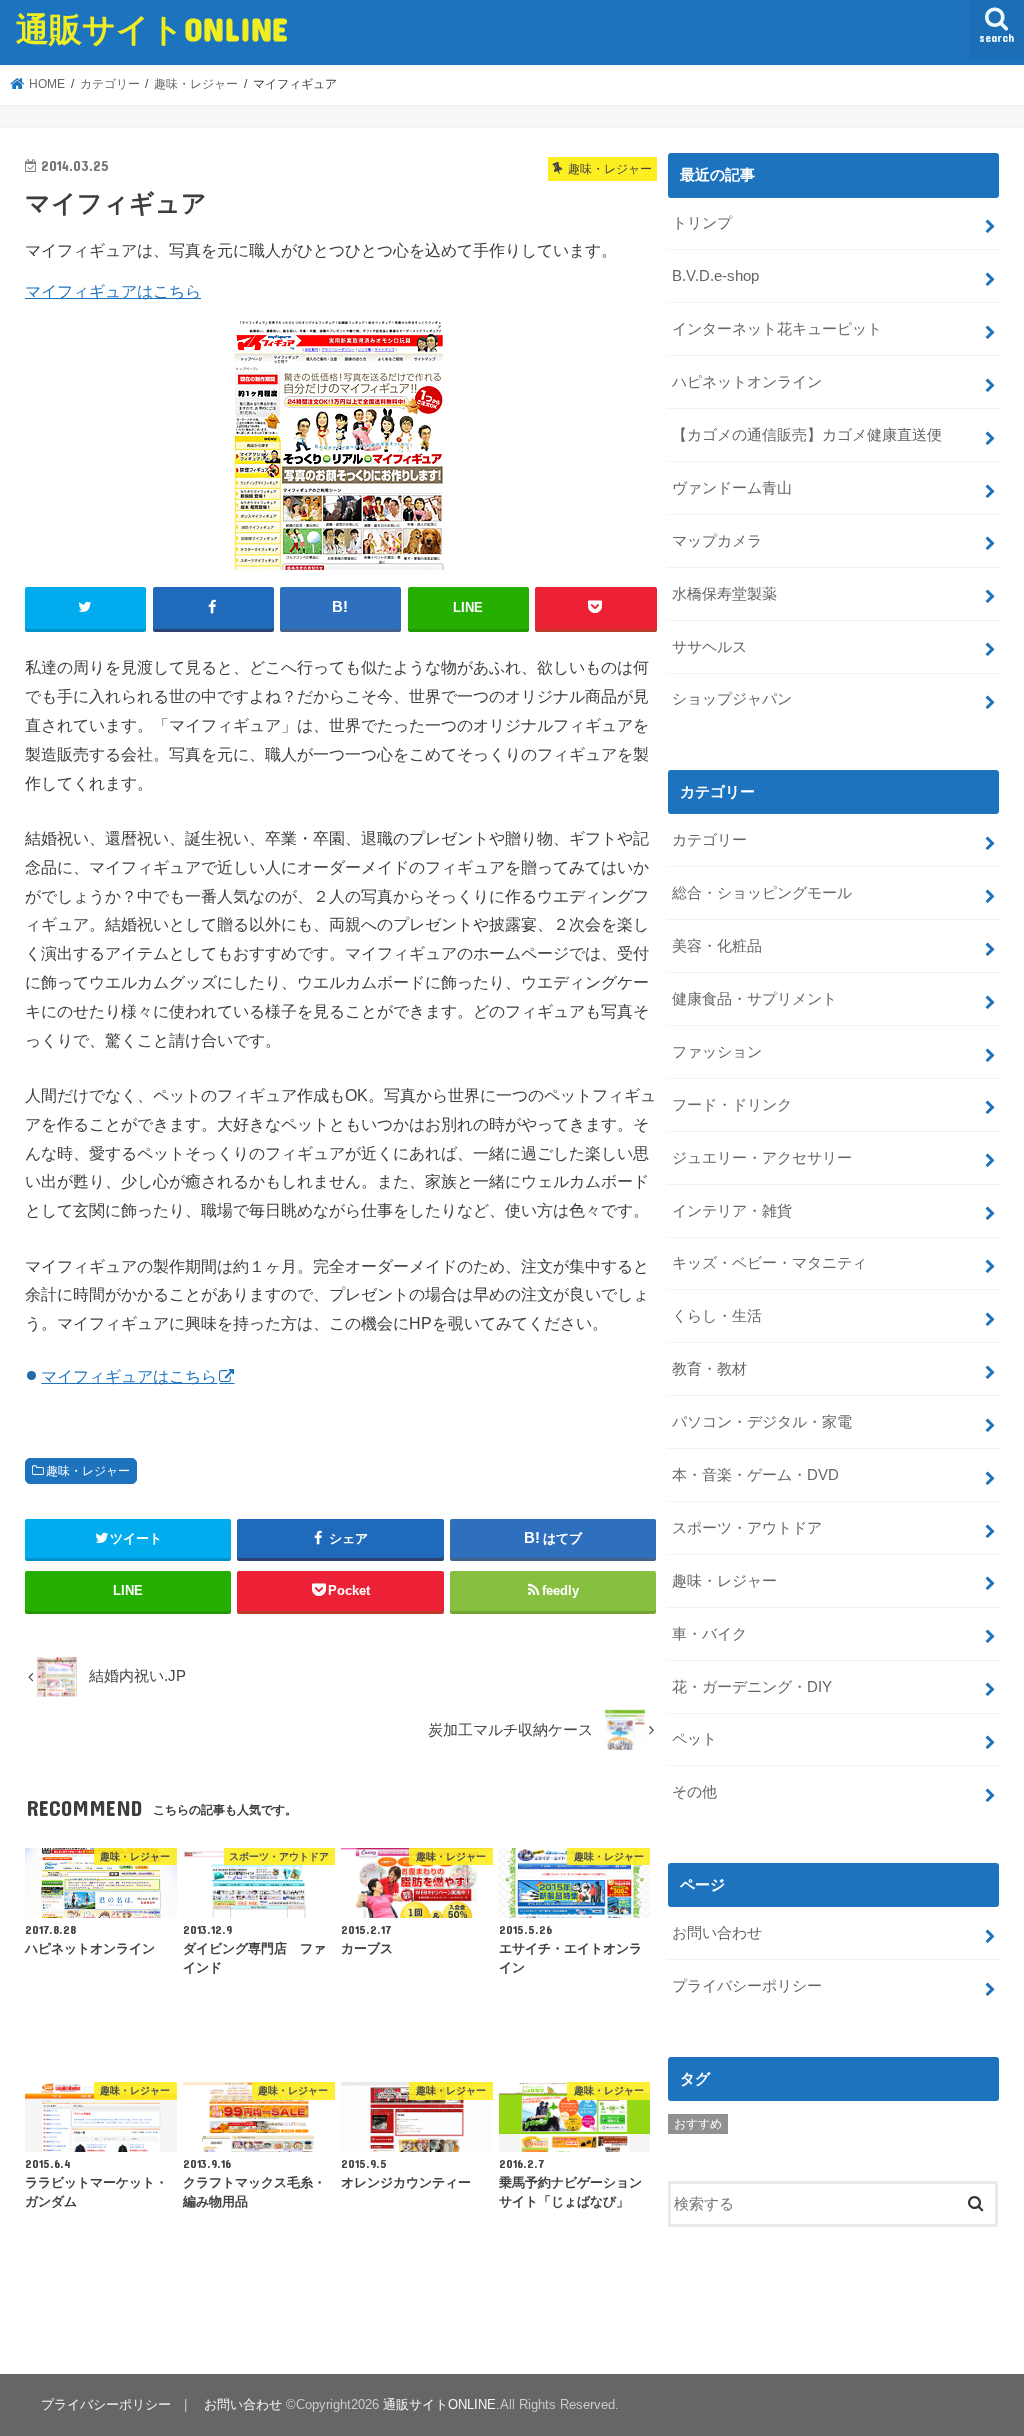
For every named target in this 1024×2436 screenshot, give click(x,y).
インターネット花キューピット (777, 329)
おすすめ (698, 2124)
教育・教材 (709, 1369)
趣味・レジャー (88, 1471)
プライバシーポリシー (747, 1986)
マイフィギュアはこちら (113, 291)
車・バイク (709, 1634)
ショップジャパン (732, 699)
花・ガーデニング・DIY (752, 1687)
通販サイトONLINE (152, 28)
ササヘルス (709, 647)
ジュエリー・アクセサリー (762, 1158)
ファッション (717, 1052)
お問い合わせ (717, 1933)
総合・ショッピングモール (762, 893)
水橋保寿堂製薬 (724, 594)
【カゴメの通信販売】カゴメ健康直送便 (807, 435)
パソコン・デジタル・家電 (762, 1422)
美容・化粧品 (717, 946)
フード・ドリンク (732, 1105)
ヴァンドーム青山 (732, 488)
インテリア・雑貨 (732, 1211)
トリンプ (702, 223)
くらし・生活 (717, 1316)
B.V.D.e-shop (715, 276)
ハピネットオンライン (747, 382)
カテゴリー (709, 840)
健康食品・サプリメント (754, 999)
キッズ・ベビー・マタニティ (769, 1263)
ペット (694, 1739)
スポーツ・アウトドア (747, 1528)
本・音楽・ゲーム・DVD (755, 1475)
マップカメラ (717, 541)
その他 (694, 1792)
